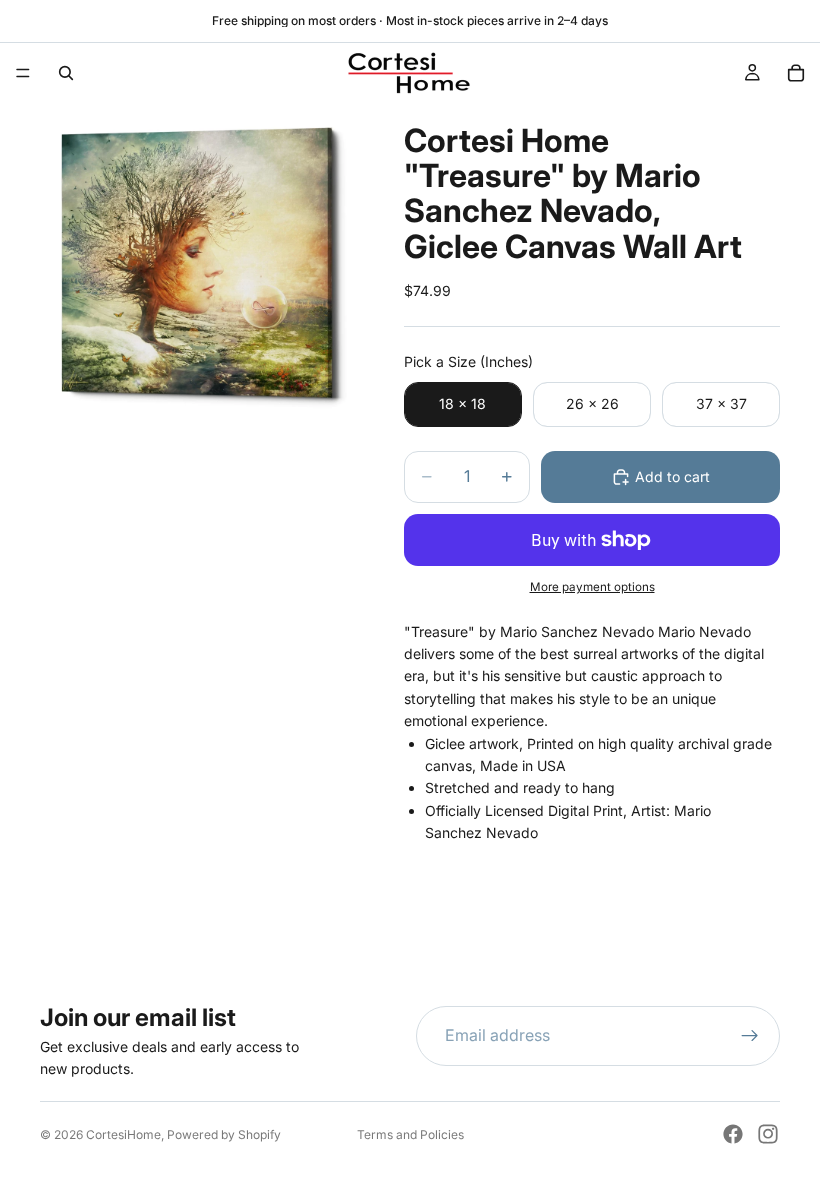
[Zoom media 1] (198, 261)
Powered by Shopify (224, 1134)
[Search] (66, 73)
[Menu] (23, 73)
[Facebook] (733, 1134)
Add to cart (672, 476)
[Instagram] (768, 1134)
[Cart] (796, 73)
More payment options (592, 587)
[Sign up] (750, 1036)
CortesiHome (123, 1134)
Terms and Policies (410, 1134)
